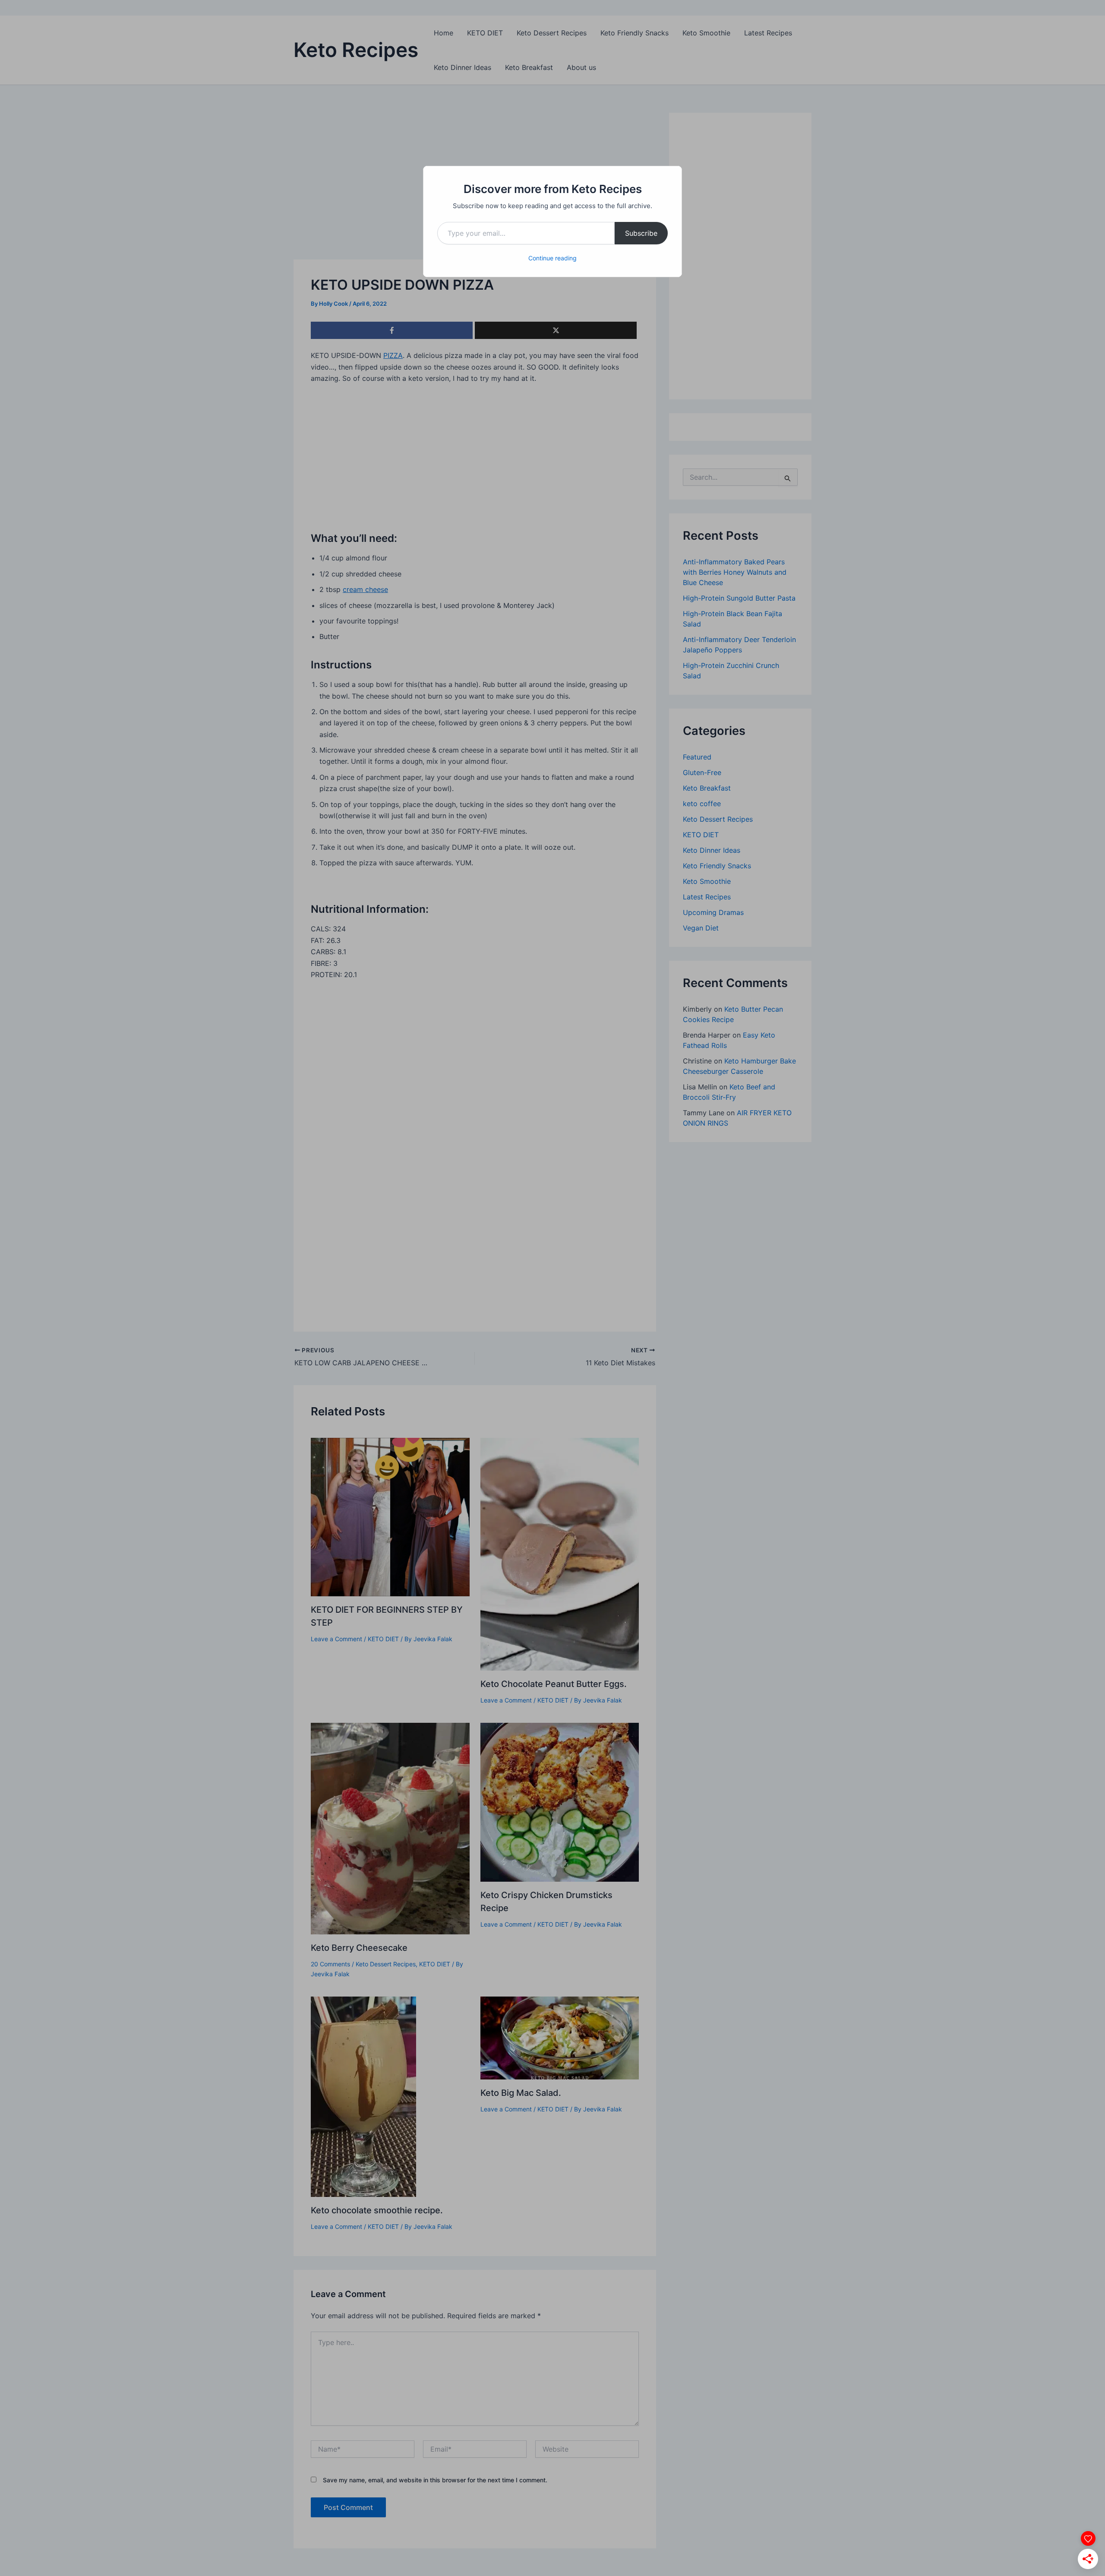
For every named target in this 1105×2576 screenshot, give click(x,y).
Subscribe (641, 233)
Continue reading (552, 258)
